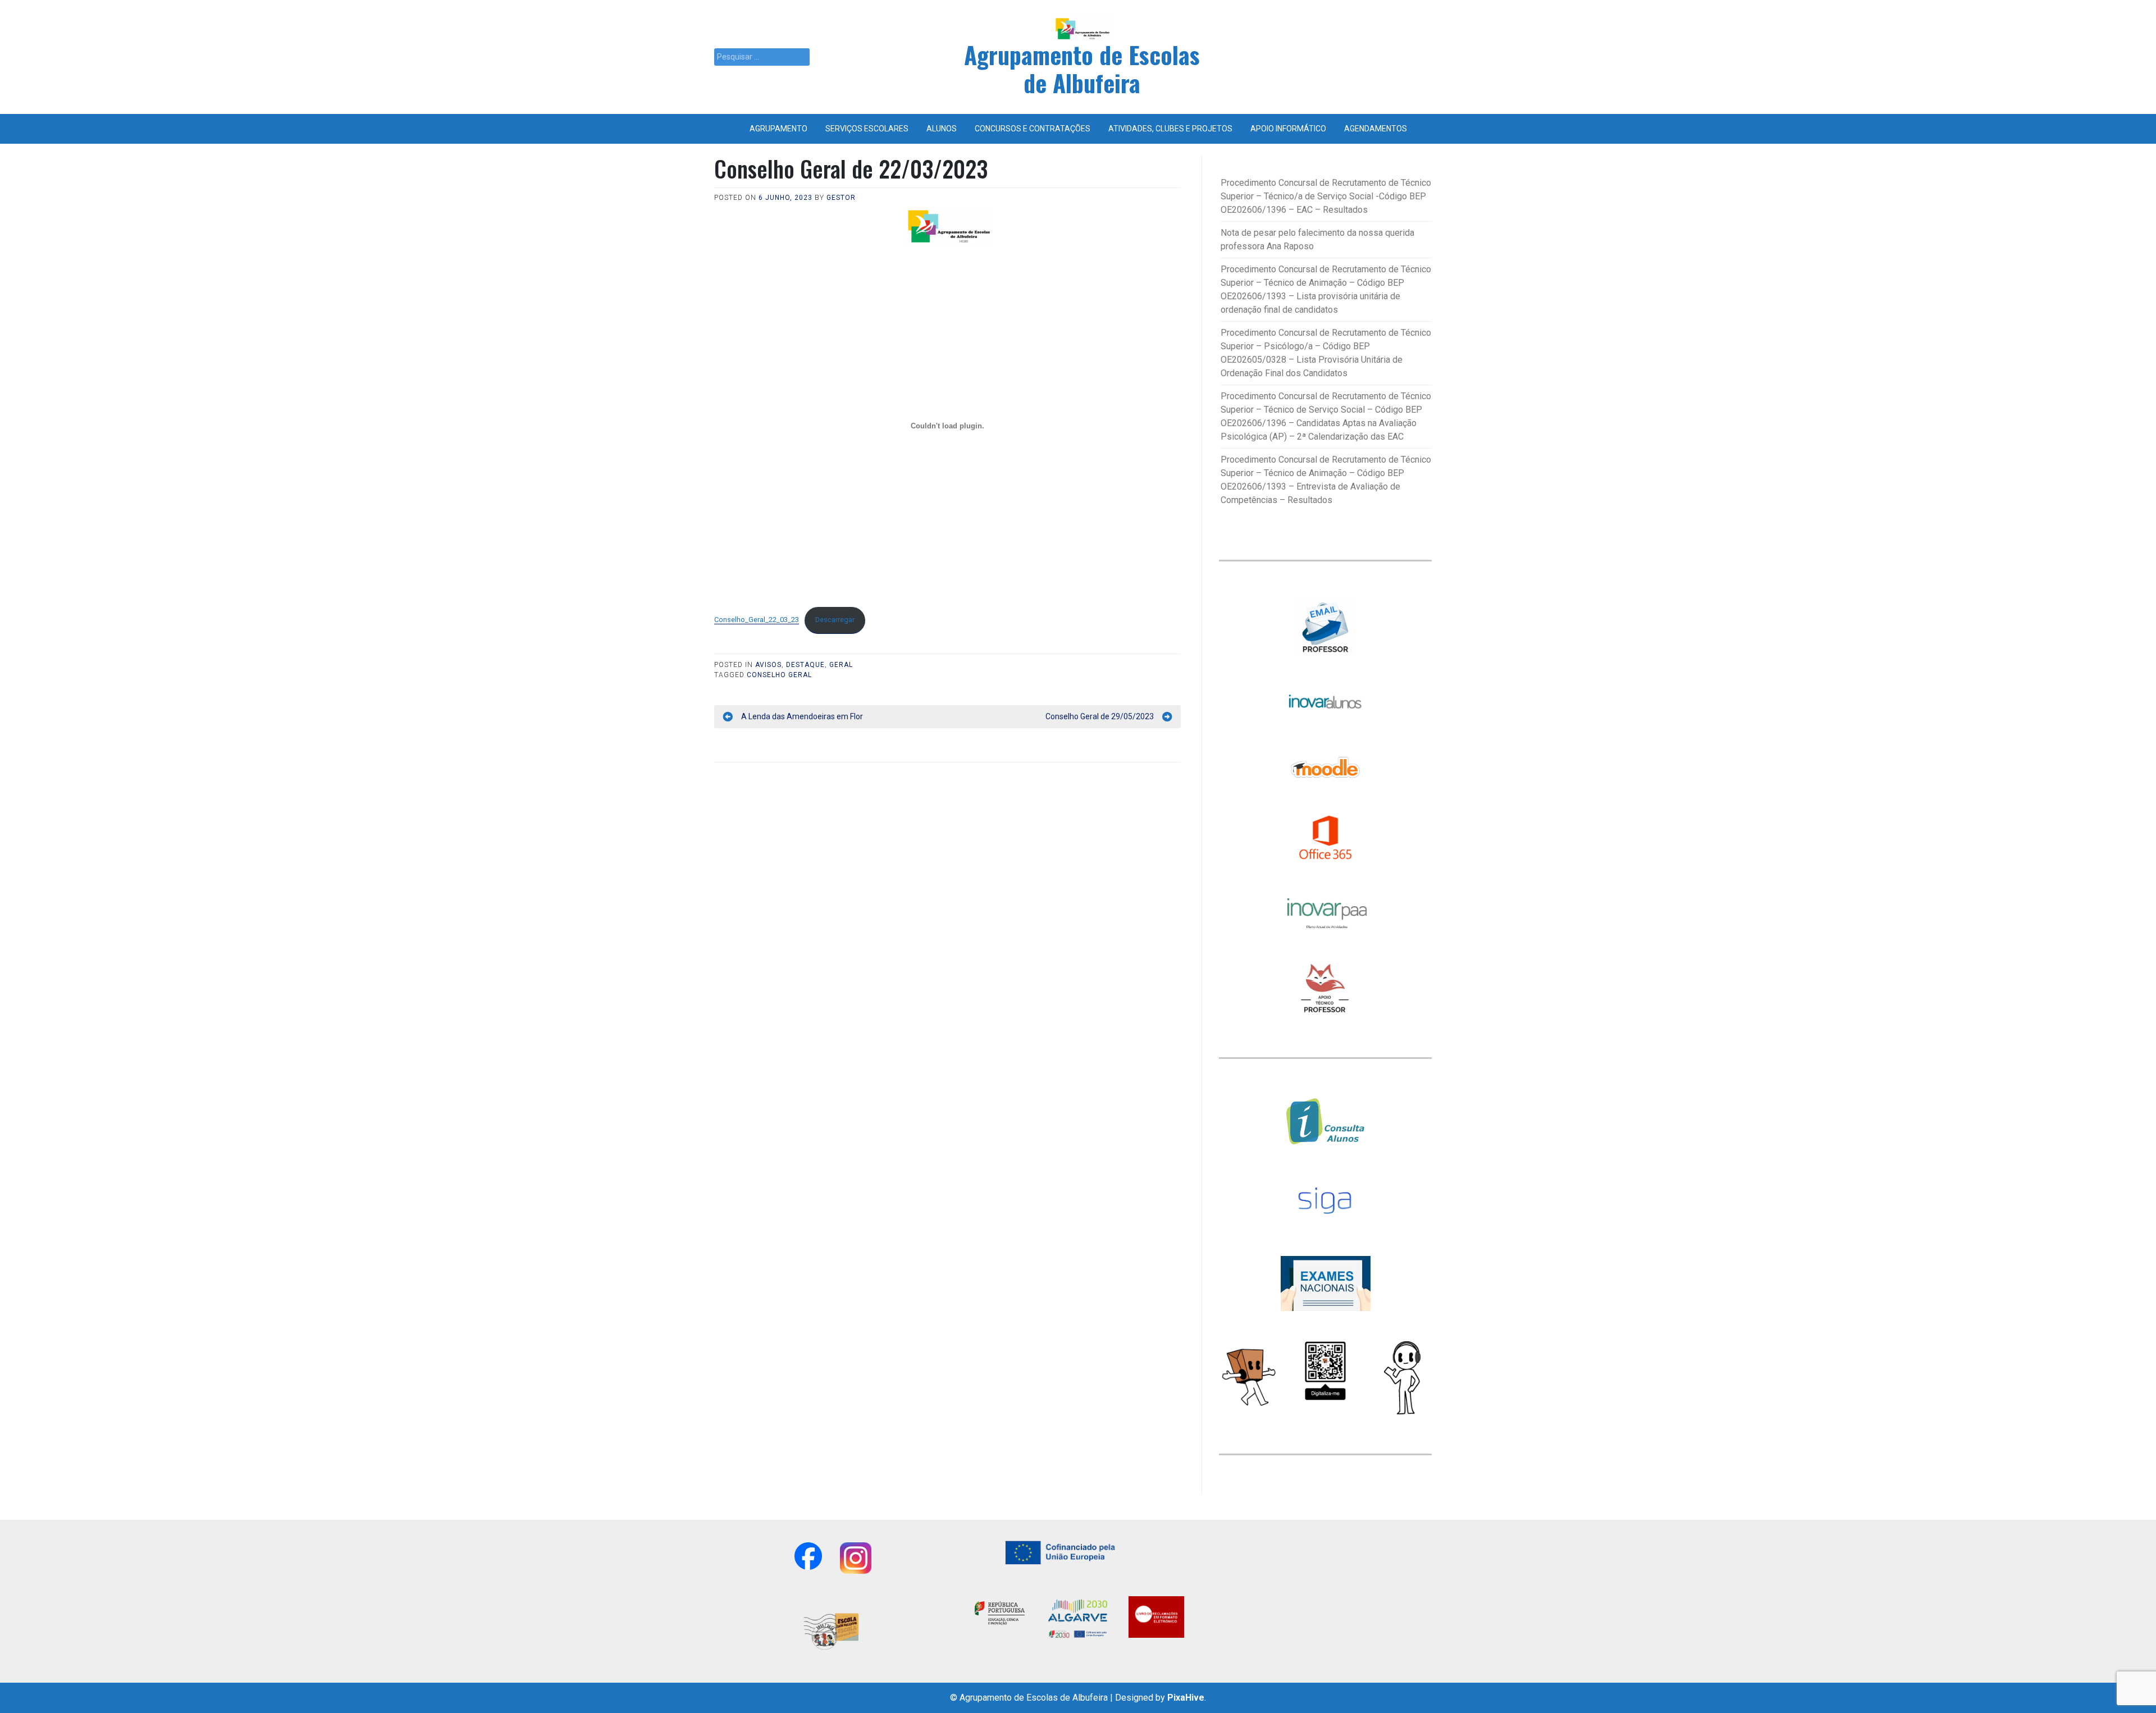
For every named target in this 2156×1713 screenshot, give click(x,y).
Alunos (942, 129)
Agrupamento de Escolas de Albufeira (1082, 68)
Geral (841, 665)
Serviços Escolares (867, 129)
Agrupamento (778, 129)
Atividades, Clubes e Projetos (1170, 129)
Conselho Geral (779, 675)
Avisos (768, 665)
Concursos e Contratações (1033, 129)
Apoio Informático (1288, 129)
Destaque (805, 665)
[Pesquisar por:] (762, 57)
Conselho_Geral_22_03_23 (757, 620)
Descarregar (835, 620)
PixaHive (1186, 1698)
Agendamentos (1376, 129)
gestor (841, 198)
